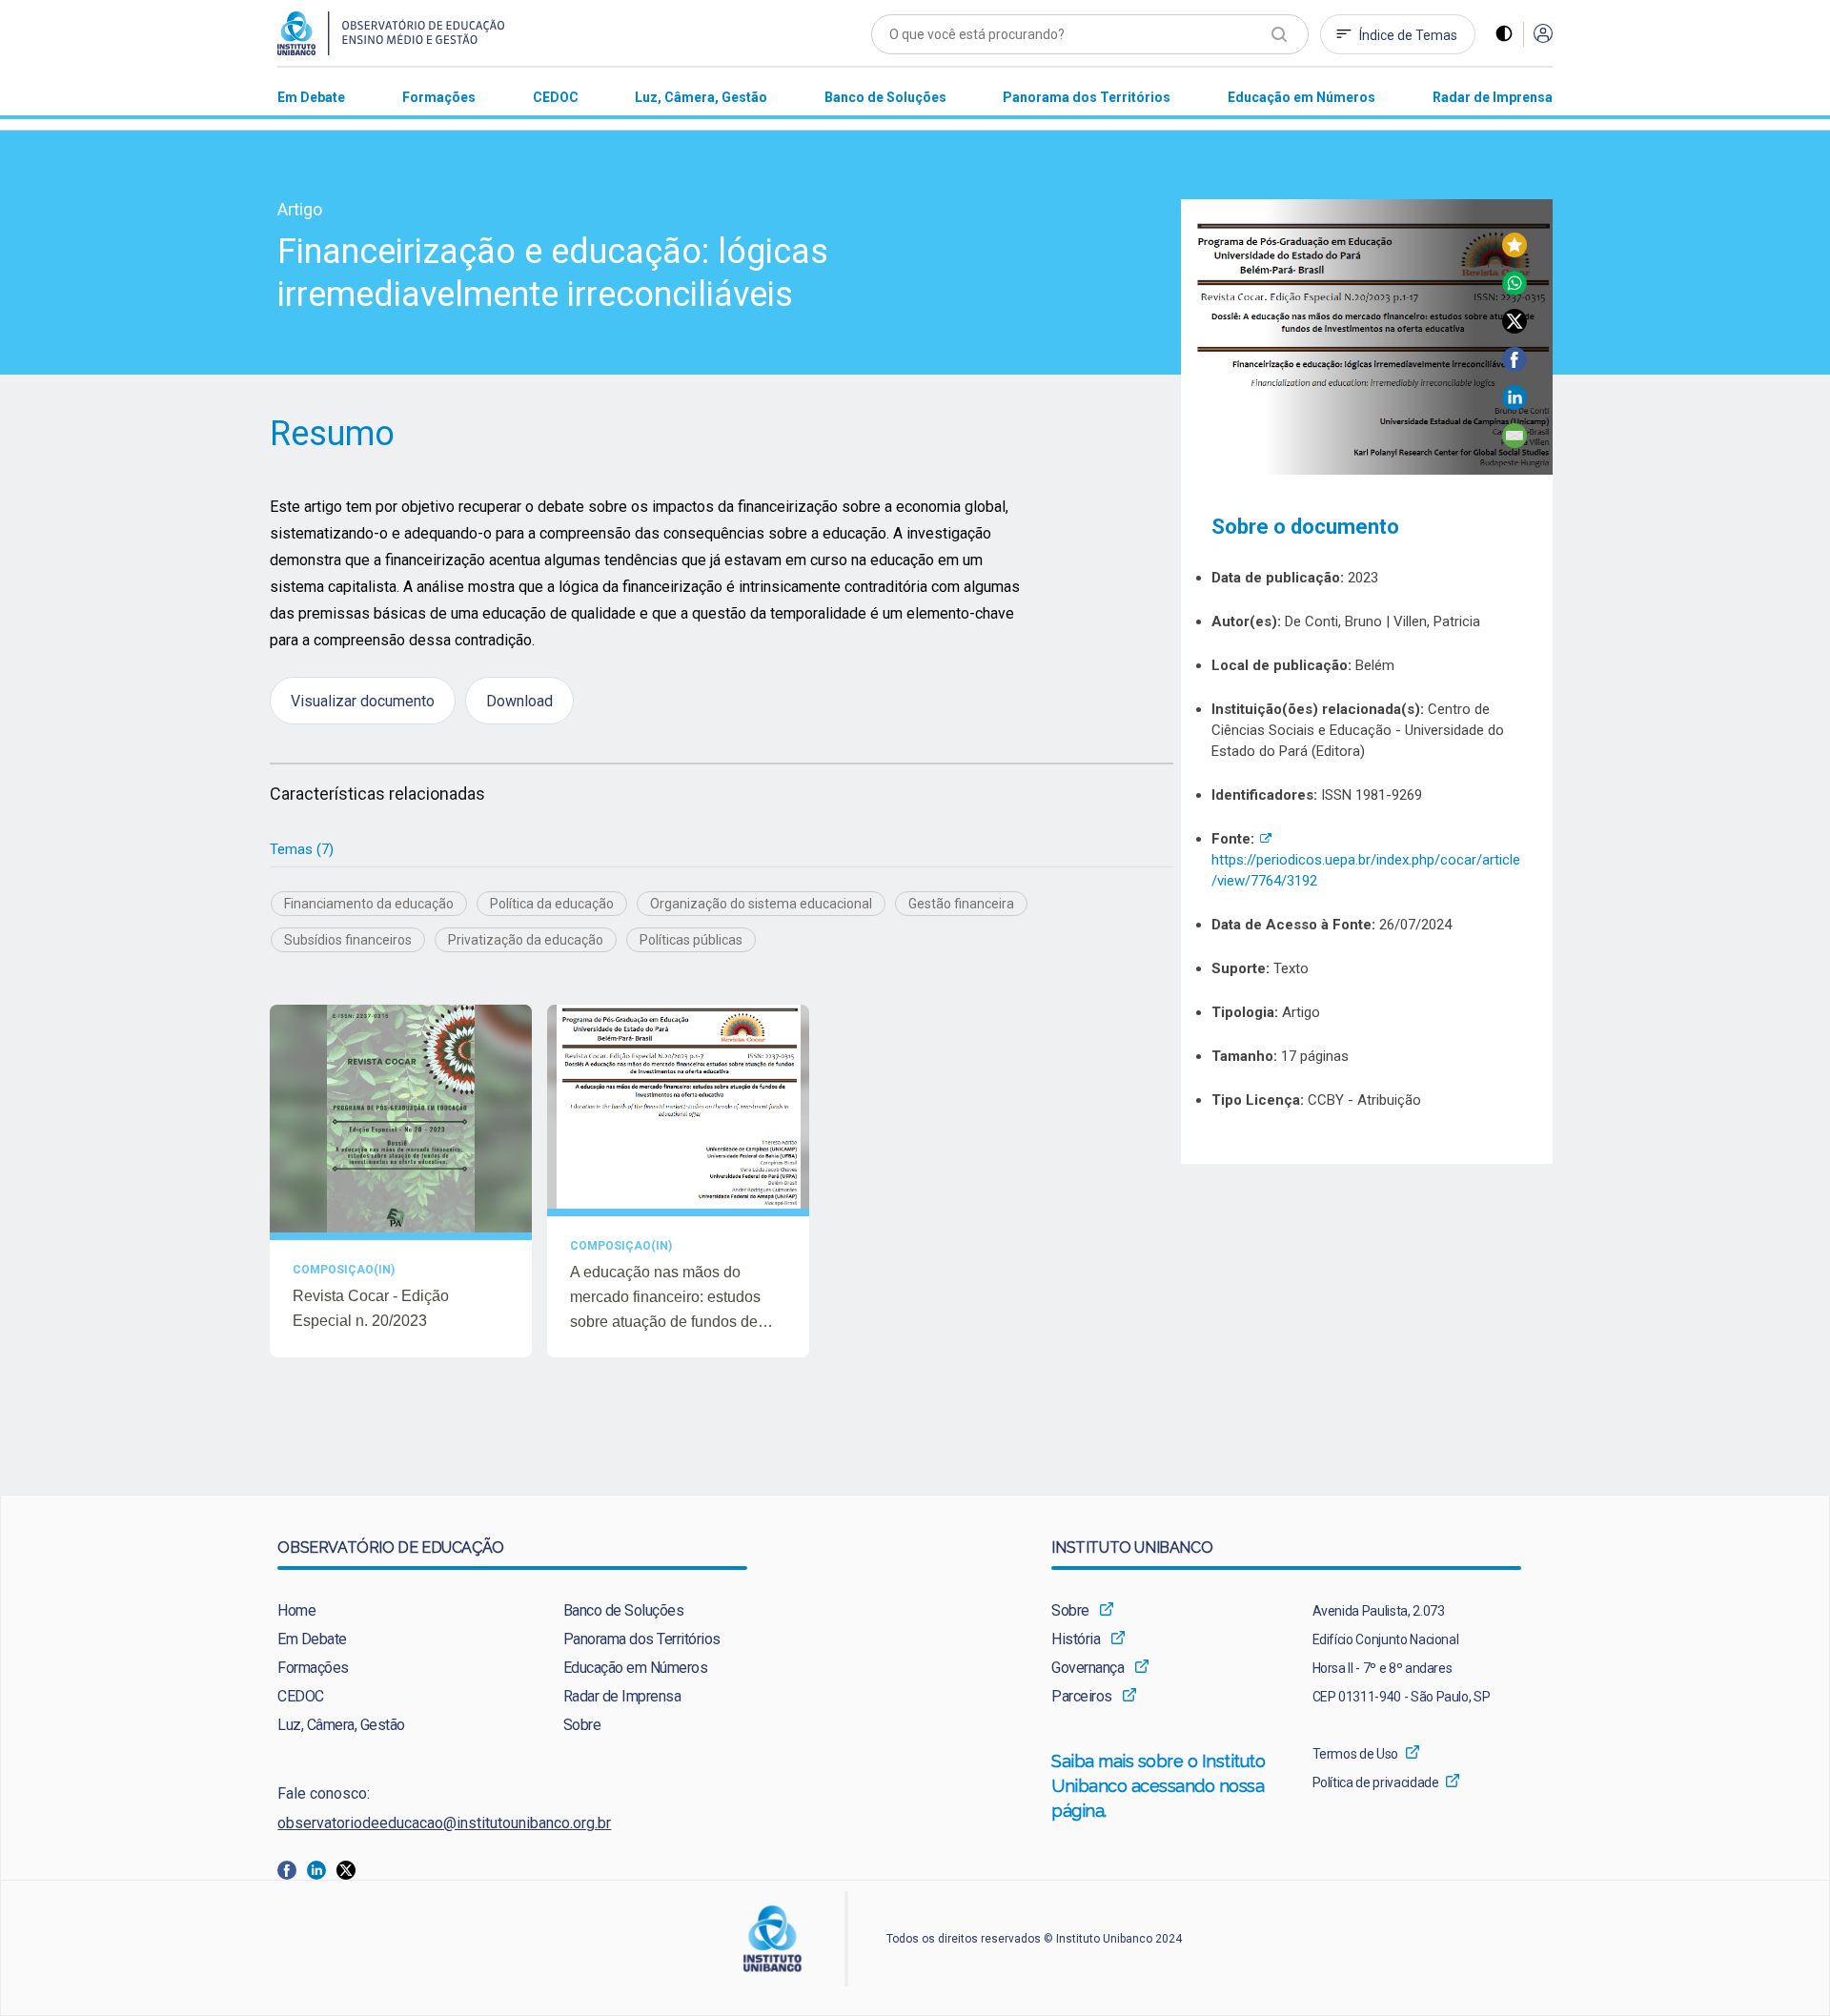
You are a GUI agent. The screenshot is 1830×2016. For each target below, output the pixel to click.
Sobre (582, 1725)
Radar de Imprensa (622, 1696)
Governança (1088, 1668)
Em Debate (312, 1639)
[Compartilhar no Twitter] (1515, 328)
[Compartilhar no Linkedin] (1515, 405)
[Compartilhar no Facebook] (1515, 367)
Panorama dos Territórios (642, 1639)
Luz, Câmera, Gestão (341, 1725)
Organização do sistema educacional (761, 904)
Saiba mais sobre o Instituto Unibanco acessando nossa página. (1159, 1786)
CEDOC (301, 1696)
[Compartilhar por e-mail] (1515, 443)
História (1076, 1639)
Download (519, 700)
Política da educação (552, 904)
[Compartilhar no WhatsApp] (1515, 290)
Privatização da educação (526, 940)
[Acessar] (1543, 35)
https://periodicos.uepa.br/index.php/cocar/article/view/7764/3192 (1366, 860)
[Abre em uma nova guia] (292, 1869)
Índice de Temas (1408, 35)
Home (296, 1610)
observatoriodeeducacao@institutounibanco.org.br (444, 1823)
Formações (313, 1668)
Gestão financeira (961, 904)
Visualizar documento (363, 700)
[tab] (302, 850)
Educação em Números (636, 1668)
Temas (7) (302, 849)
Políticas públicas (691, 940)
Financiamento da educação (369, 904)
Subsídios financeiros (348, 940)
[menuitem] (311, 97)
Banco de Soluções (624, 1610)
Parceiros (1082, 1696)
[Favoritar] (1515, 252)
